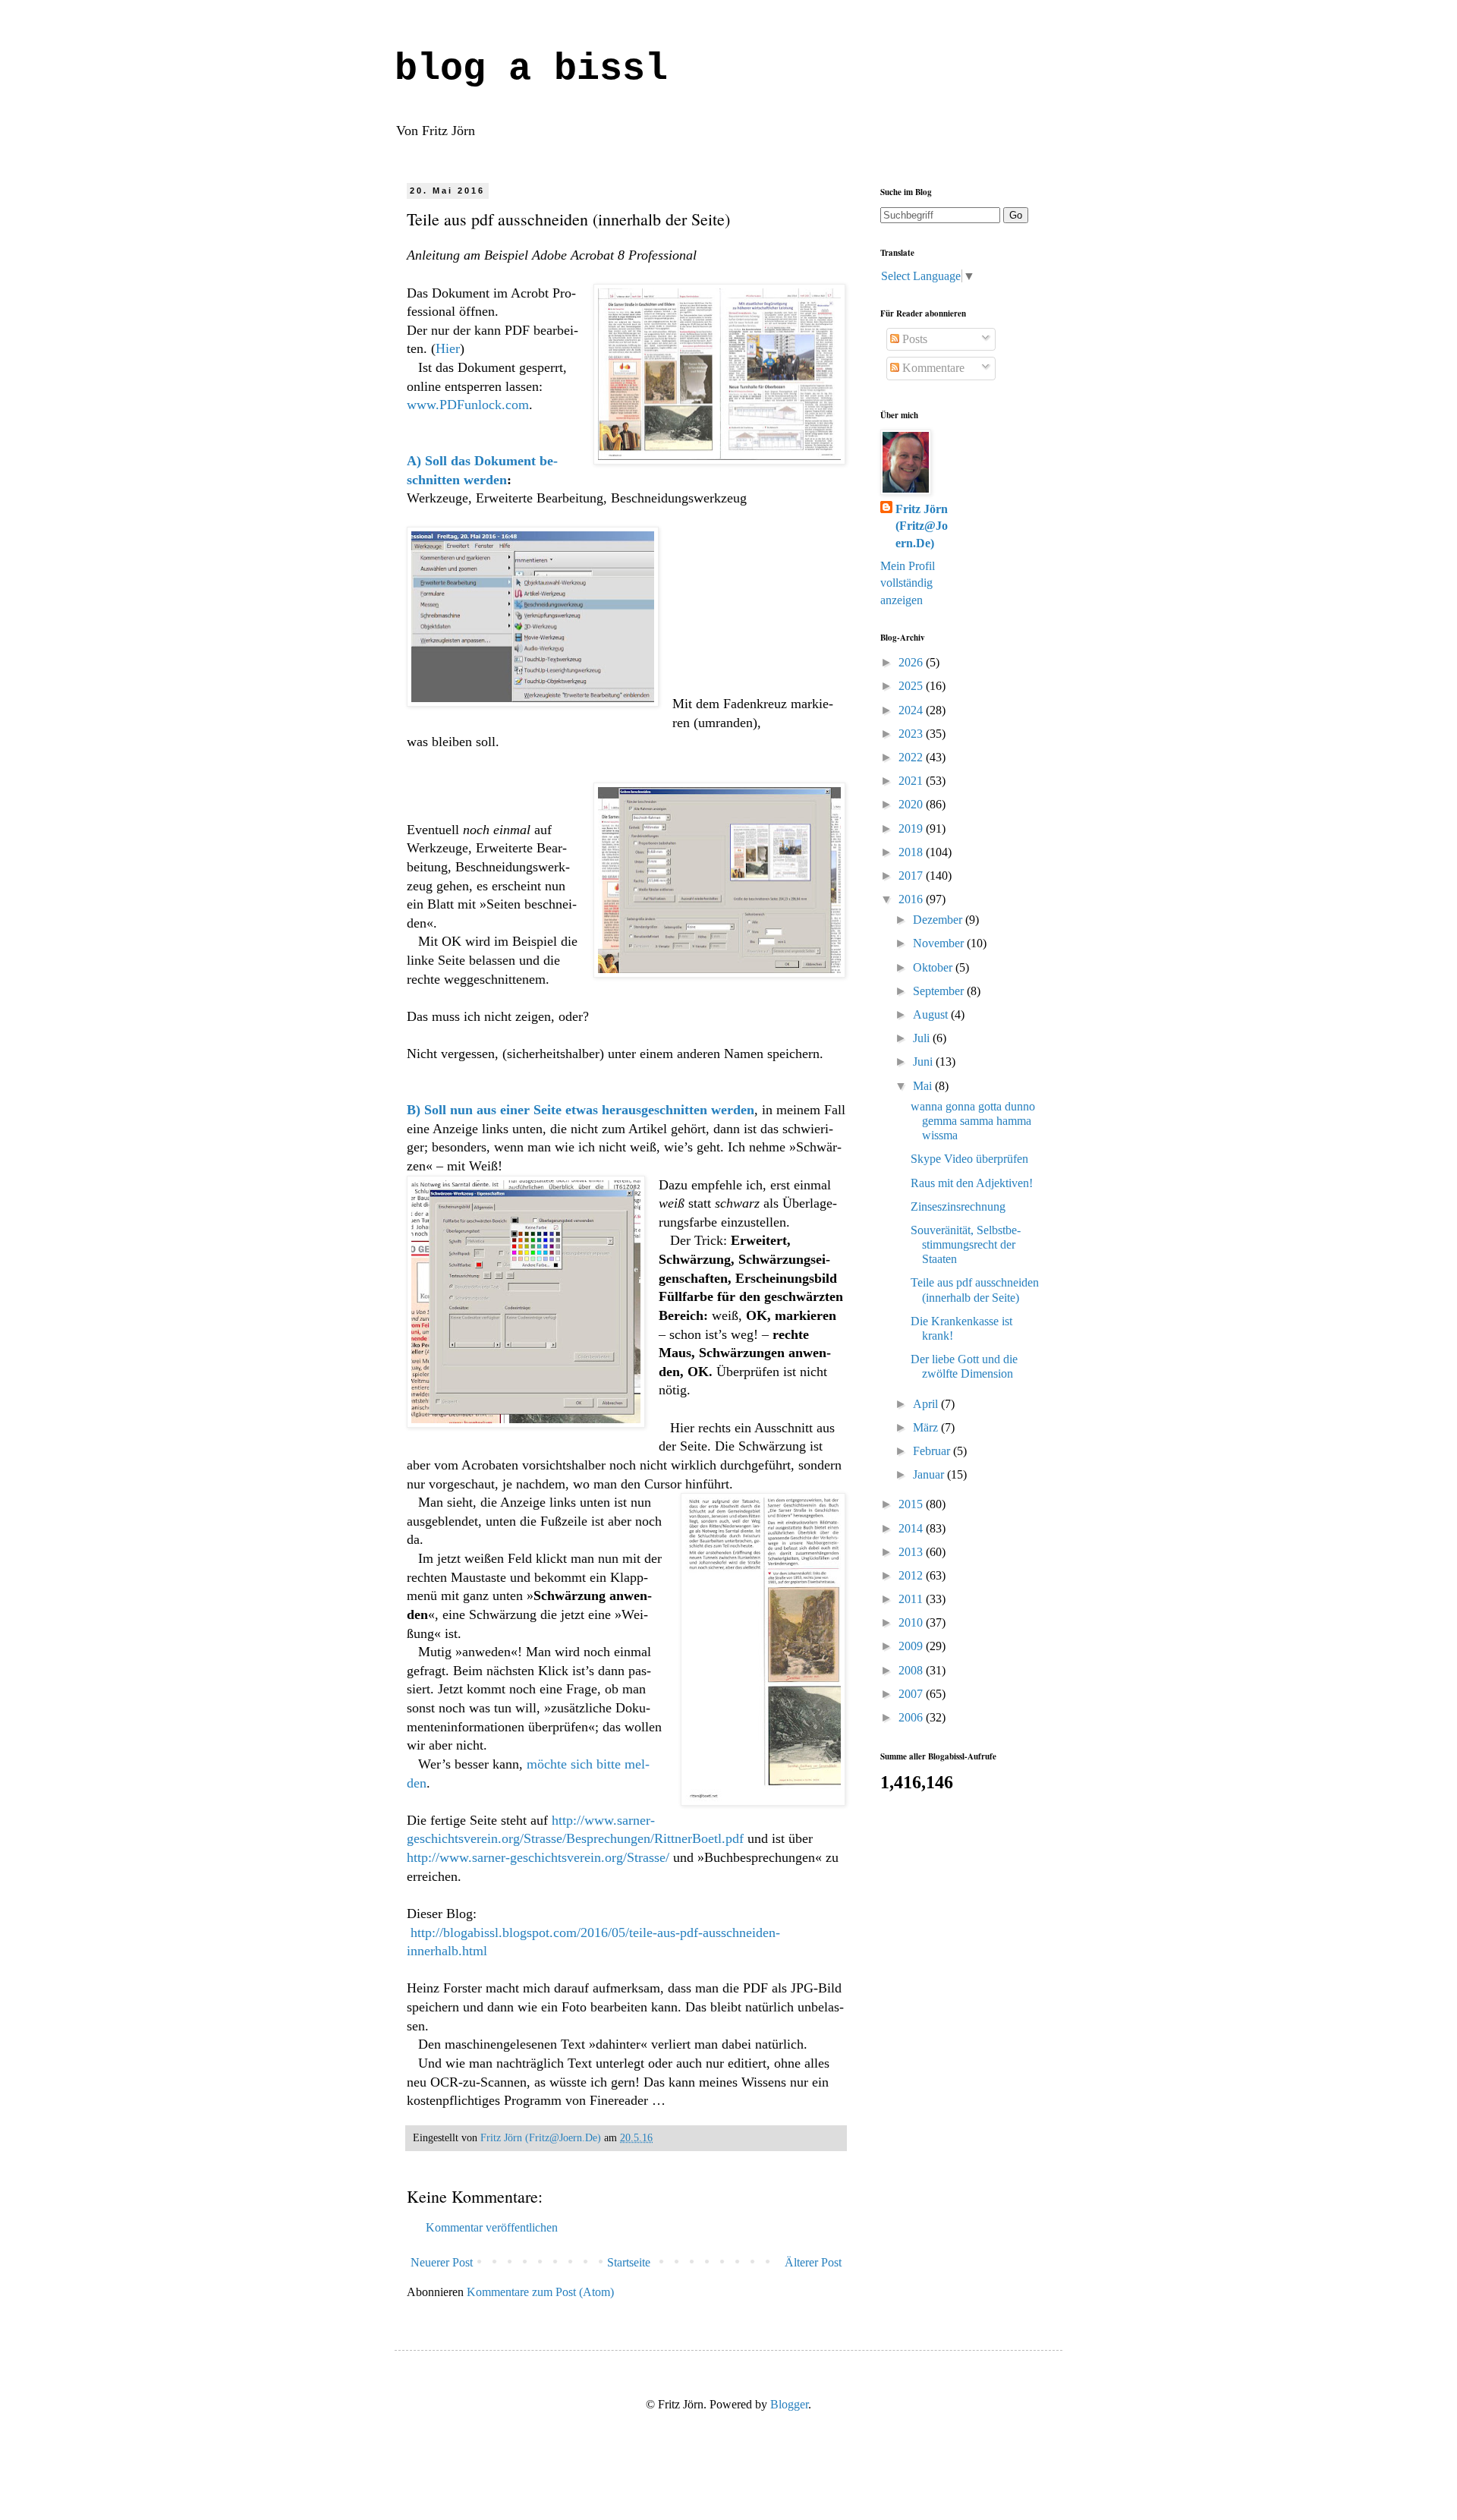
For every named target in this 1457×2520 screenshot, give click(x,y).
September (940, 991)
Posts (913, 339)
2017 (912, 876)
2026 (912, 662)
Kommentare (932, 368)
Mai (924, 1086)
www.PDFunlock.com (468, 405)
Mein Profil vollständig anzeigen (908, 583)
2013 (912, 1552)
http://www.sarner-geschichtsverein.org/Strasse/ (538, 1857)
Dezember (939, 920)
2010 (912, 1622)
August (932, 1014)
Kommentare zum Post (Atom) (540, 2292)
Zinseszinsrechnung (958, 1206)
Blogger (789, 2404)
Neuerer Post (442, 2262)
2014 (912, 1528)
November (940, 943)
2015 (912, 1504)
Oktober (934, 967)
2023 (912, 734)
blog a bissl (531, 69)
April (927, 1404)
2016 (912, 899)
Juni (924, 1062)
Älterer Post (813, 2262)
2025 (912, 686)
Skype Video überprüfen (969, 1159)
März (927, 1427)
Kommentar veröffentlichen (492, 2227)
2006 (912, 1717)
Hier (448, 348)
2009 (912, 1646)
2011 (912, 1599)
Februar (933, 1451)
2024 (912, 710)
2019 (912, 828)
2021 (912, 781)
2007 (912, 1694)
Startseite (629, 2262)
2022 (912, 757)
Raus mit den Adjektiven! (972, 1183)
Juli (923, 1038)
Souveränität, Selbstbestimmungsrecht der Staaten (966, 1244)
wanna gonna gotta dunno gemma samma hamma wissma (973, 1121)
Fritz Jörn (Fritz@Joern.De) (922, 526)
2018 (912, 852)
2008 (912, 1670)
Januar (930, 1474)
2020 (912, 804)
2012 (912, 1575)
